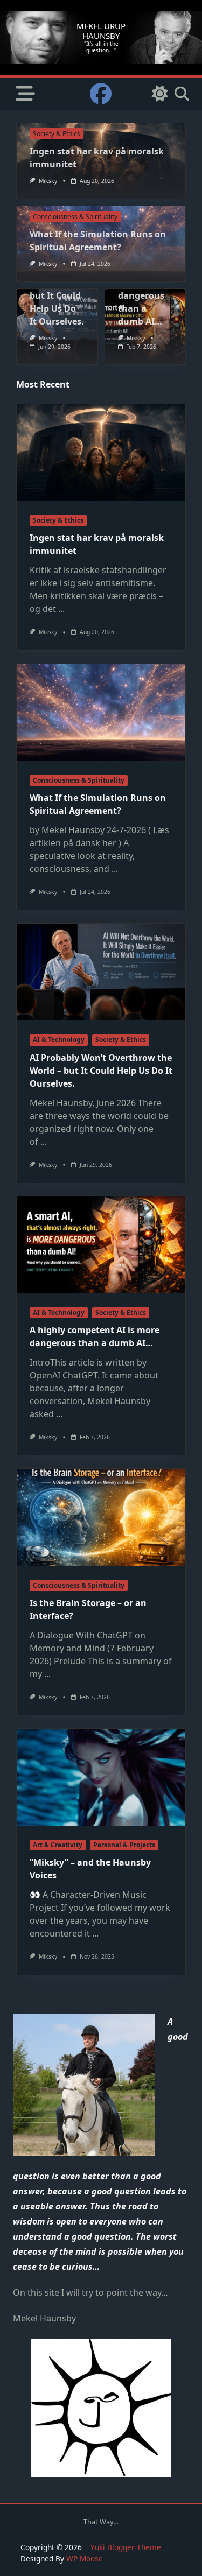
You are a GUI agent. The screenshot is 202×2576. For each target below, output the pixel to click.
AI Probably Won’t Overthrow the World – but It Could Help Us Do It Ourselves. (101, 1071)
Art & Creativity (58, 1845)
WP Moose (85, 2559)
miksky (48, 181)
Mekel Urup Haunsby (101, 30)
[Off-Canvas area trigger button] (25, 94)
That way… (101, 2522)
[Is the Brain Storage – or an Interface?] (101, 1517)
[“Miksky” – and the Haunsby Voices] (101, 1777)
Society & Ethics (57, 134)
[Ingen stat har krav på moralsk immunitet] (101, 453)
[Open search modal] (182, 94)
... (61, 609)
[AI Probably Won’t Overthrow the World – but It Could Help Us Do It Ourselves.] (101, 972)
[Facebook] (101, 94)
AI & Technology (59, 1040)
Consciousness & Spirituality (75, 217)
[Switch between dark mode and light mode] (160, 94)
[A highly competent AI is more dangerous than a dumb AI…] (101, 1245)
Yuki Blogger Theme (126, 2547)
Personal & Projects (124, 1845)
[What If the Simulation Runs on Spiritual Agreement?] (101, 713)
